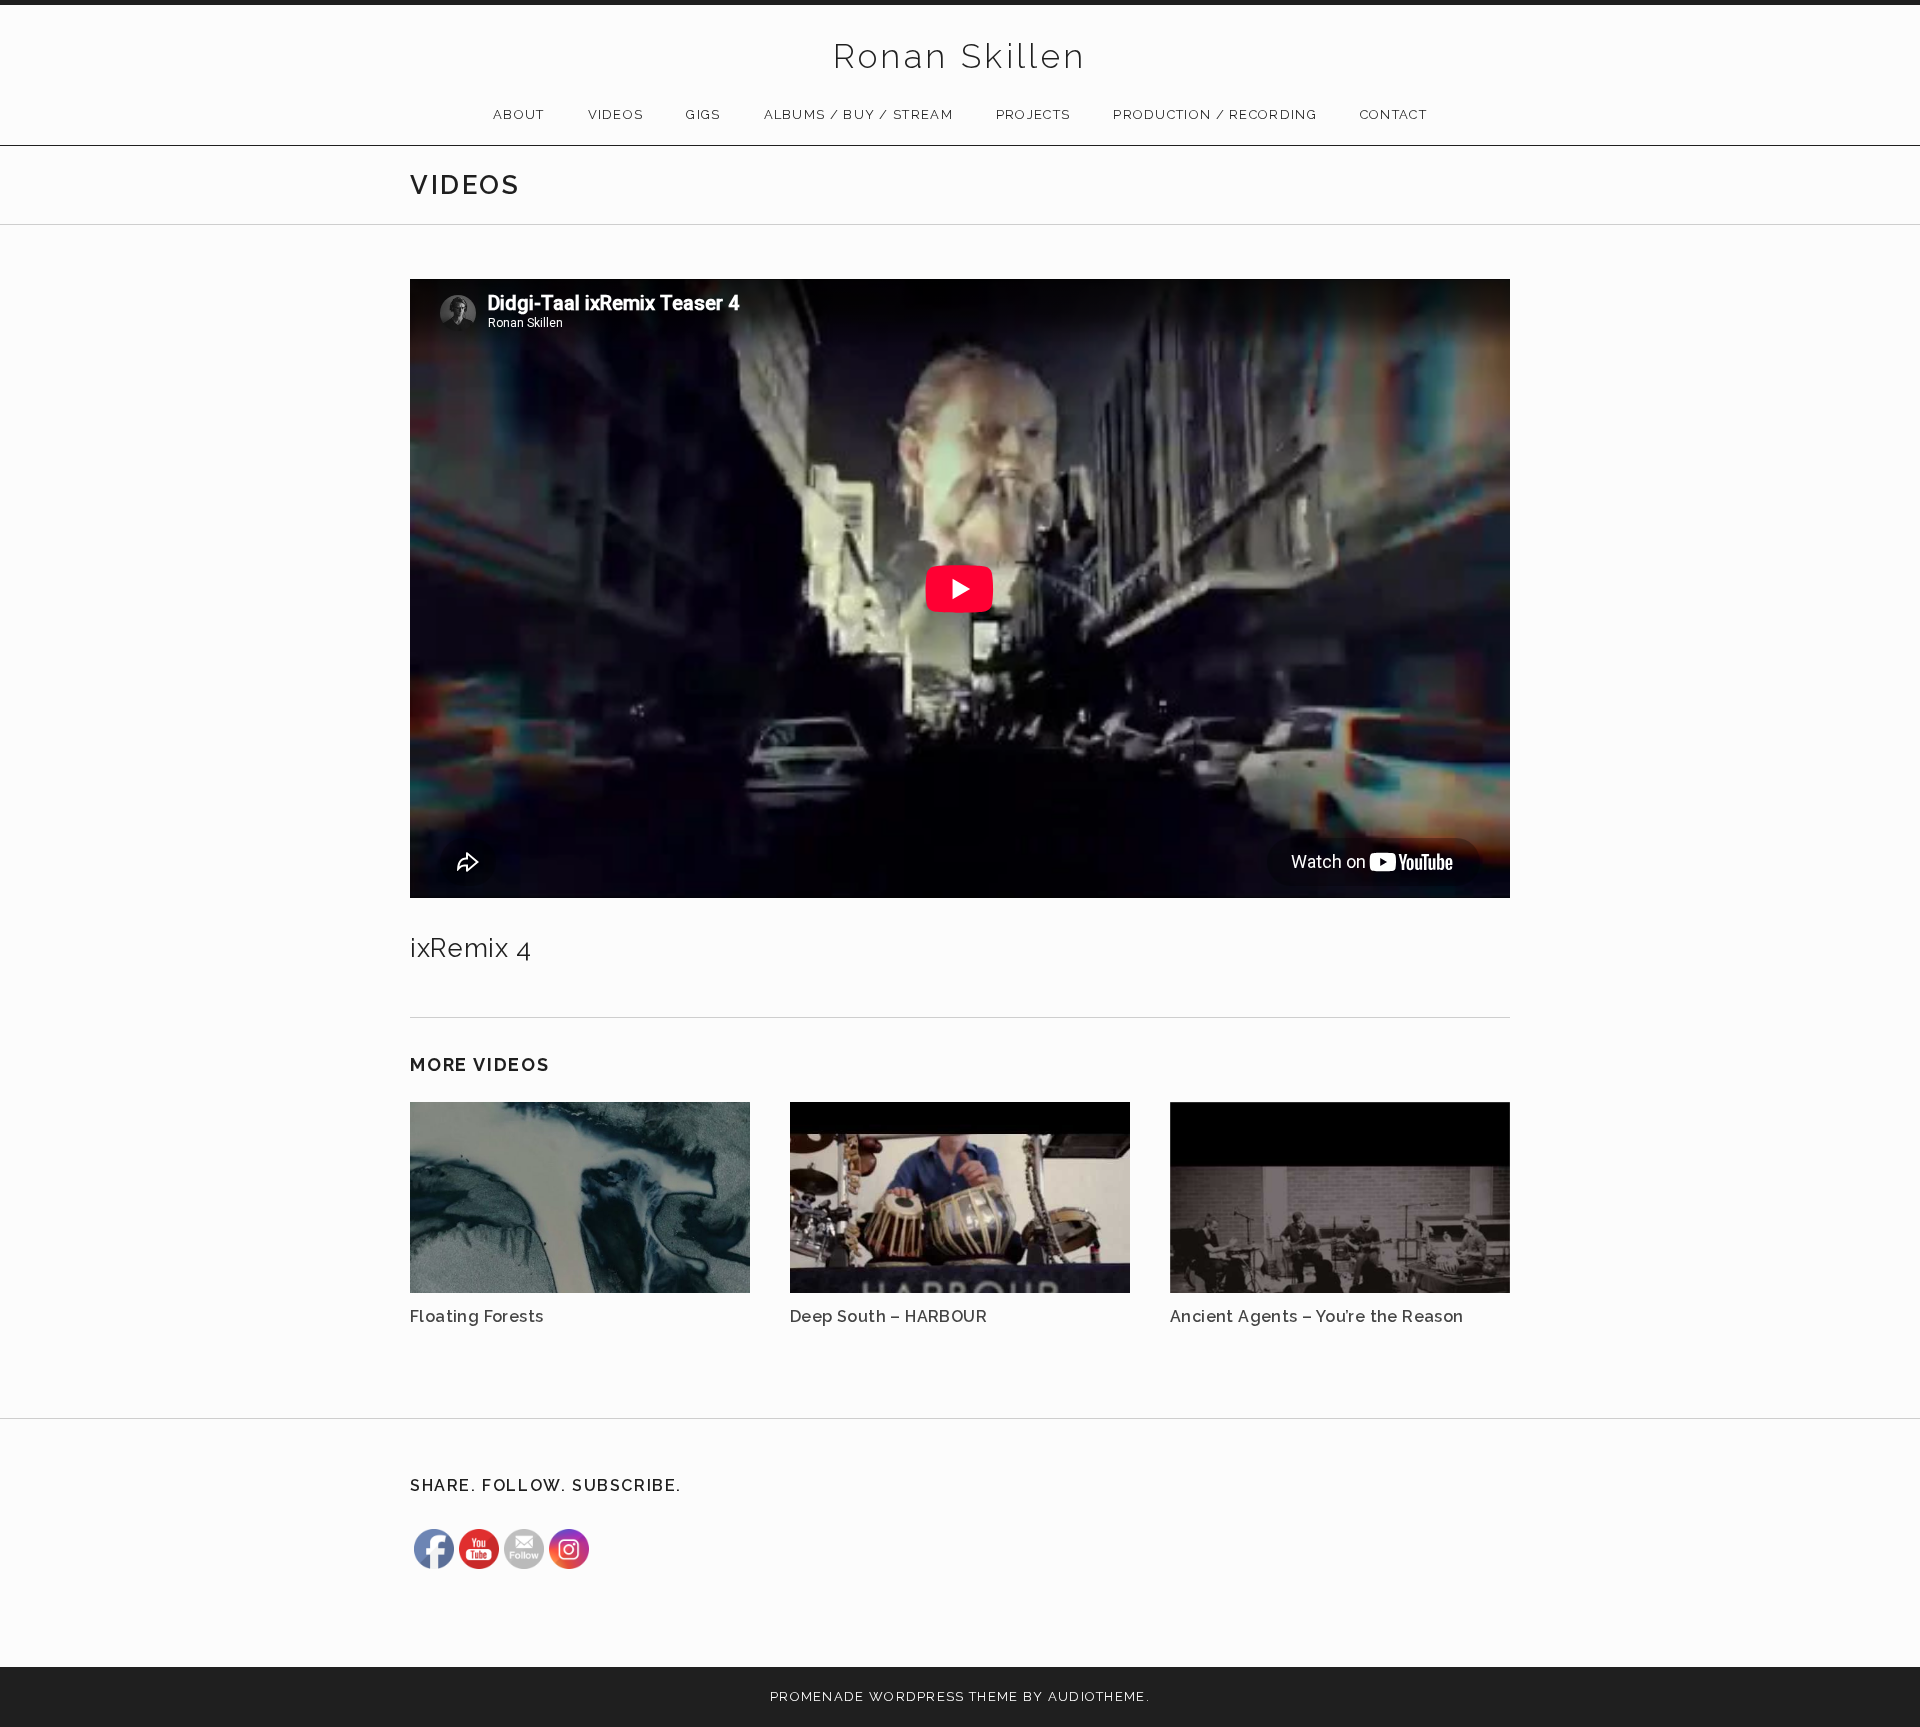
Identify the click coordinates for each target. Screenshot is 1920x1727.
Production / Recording (1215, 114)
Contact (1393, 114)
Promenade (817, 1696)
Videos (616, 114)
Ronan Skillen (959, 56)
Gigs (703, 114)
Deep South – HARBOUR (888, 1316)
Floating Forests (476, 1316)
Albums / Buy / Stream (858, 114)
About (519, 114)
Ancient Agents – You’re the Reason (1317, 1316)
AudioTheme (1097, 1696)
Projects (1033, 114)
